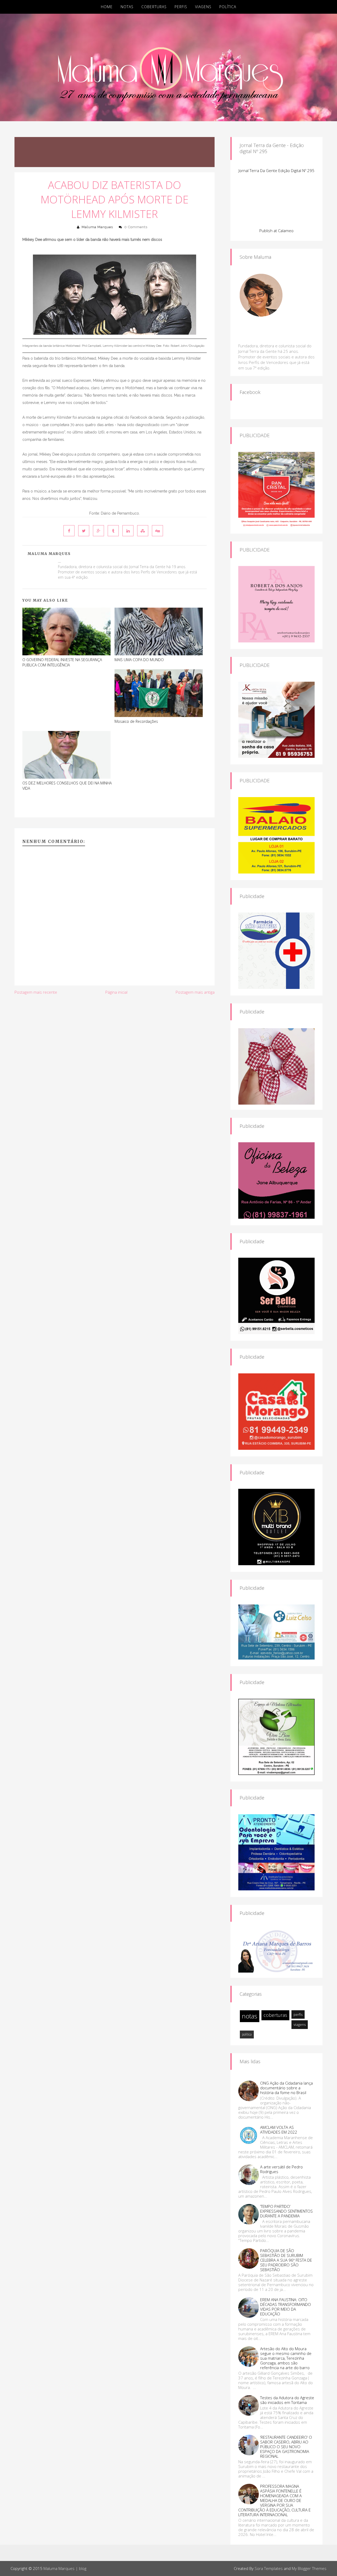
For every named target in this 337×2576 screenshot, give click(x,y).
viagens (300, 2024)
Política (228, 7)
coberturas (275, 2015)
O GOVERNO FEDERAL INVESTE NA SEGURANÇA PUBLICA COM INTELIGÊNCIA (62, 662)
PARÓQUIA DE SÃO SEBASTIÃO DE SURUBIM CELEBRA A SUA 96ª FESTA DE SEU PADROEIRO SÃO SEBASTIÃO (286, 2260)
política (247, 2034)
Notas (127, 7)
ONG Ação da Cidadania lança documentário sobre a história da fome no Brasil (286, 2088)
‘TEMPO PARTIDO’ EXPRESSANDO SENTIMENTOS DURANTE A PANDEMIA (286, 2211)
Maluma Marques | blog (65, 2568)
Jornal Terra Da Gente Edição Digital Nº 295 (276, 170)
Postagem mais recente (36, 992)
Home (107, 7)
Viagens (203, 7)
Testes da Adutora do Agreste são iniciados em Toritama (287, 2400)
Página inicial (116, 992)
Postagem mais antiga (195, 992)
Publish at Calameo (276, 231)
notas (250, 2016)
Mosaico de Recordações (136, 721)
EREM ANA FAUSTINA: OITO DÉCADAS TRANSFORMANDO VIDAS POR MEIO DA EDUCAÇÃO (286, 2307)
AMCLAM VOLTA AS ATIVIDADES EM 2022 (279, 2130)
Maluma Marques (97, 227)
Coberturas (154, 7)
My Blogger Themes (309, 2568)
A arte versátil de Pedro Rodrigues (281, 2169)
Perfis (181, 7)
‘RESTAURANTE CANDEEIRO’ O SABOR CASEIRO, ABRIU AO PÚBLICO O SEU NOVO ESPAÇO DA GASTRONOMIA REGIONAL (286, 2447)
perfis (298, 2014)
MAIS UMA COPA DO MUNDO (139, 660)
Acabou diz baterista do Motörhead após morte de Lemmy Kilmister (115, 199)
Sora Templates (269, 2568)
